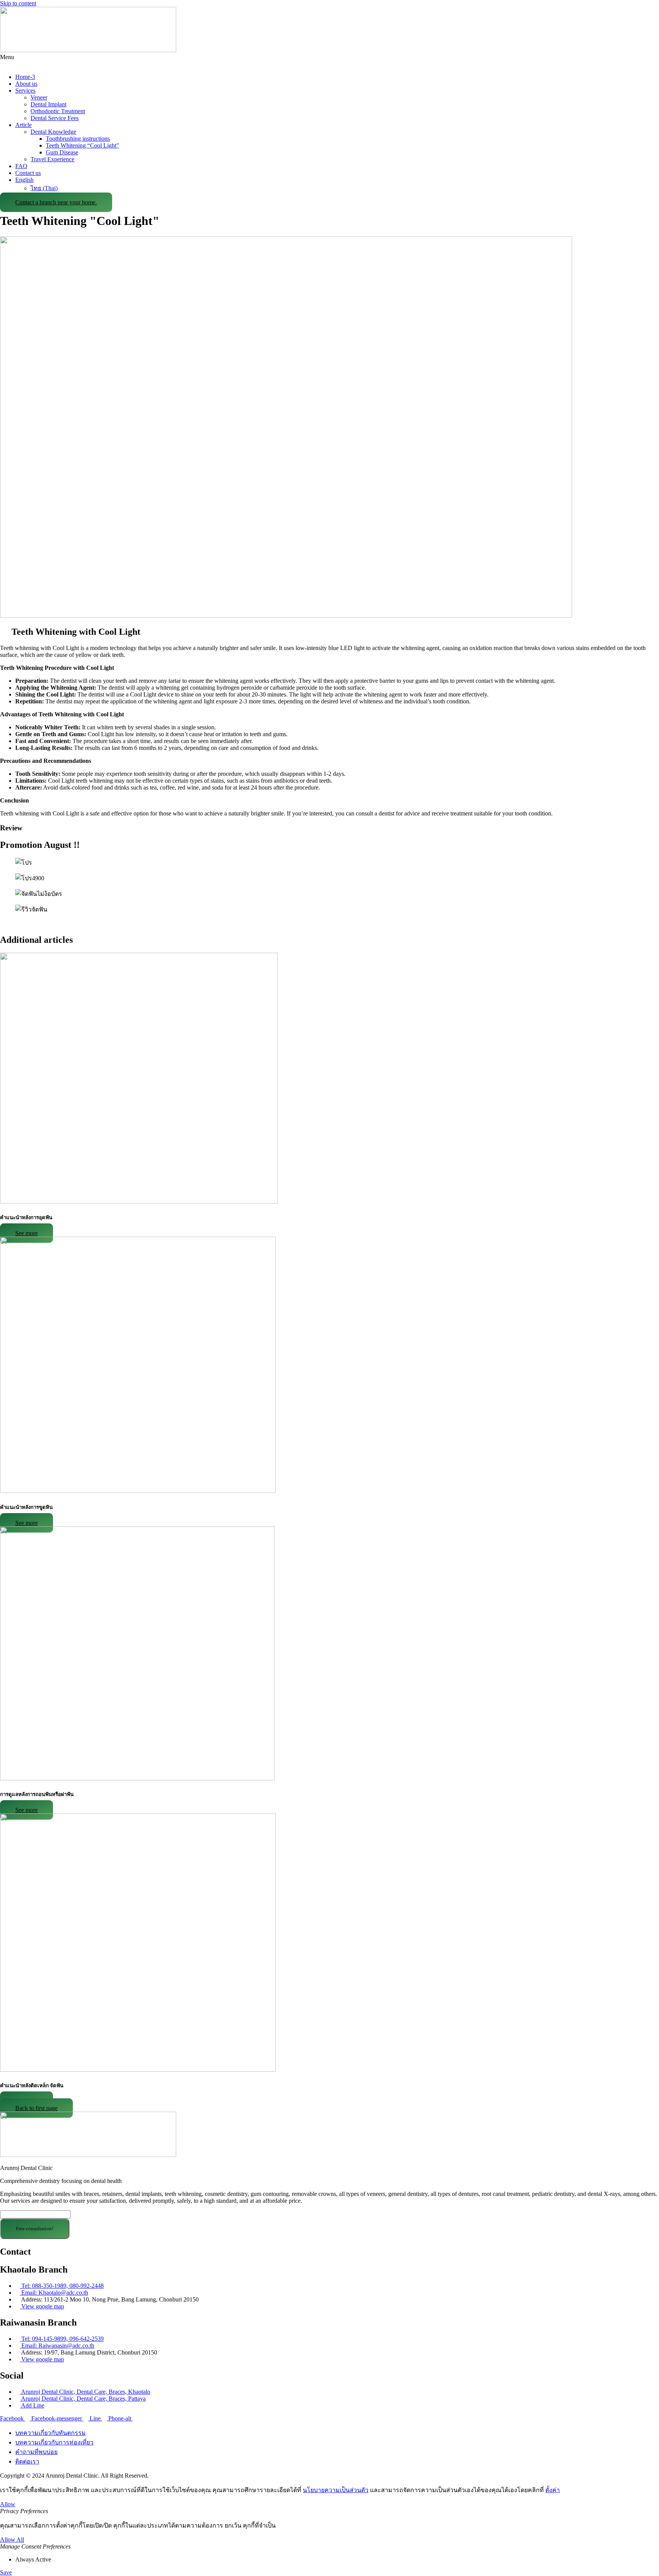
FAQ (21, 166)
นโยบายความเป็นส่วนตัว (336, 2490)
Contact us (28, 173)
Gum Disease (62, 152)
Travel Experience (52, 159)
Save (6, 2572)
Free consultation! (35, 2229)
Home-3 (25, 77)
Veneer (39, 97)
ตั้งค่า (553, 2490)
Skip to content (18, 3)
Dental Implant (48, 104)
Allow (8, 2504)
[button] (329, 61)
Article (23, 125)
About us (26, 84)
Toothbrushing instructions (78, 139)
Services (25, 91)
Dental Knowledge (53, 132)
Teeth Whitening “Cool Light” (82, 145)
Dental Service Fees (55, 118)
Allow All (12, 2540)
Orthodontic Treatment (58, 111)
